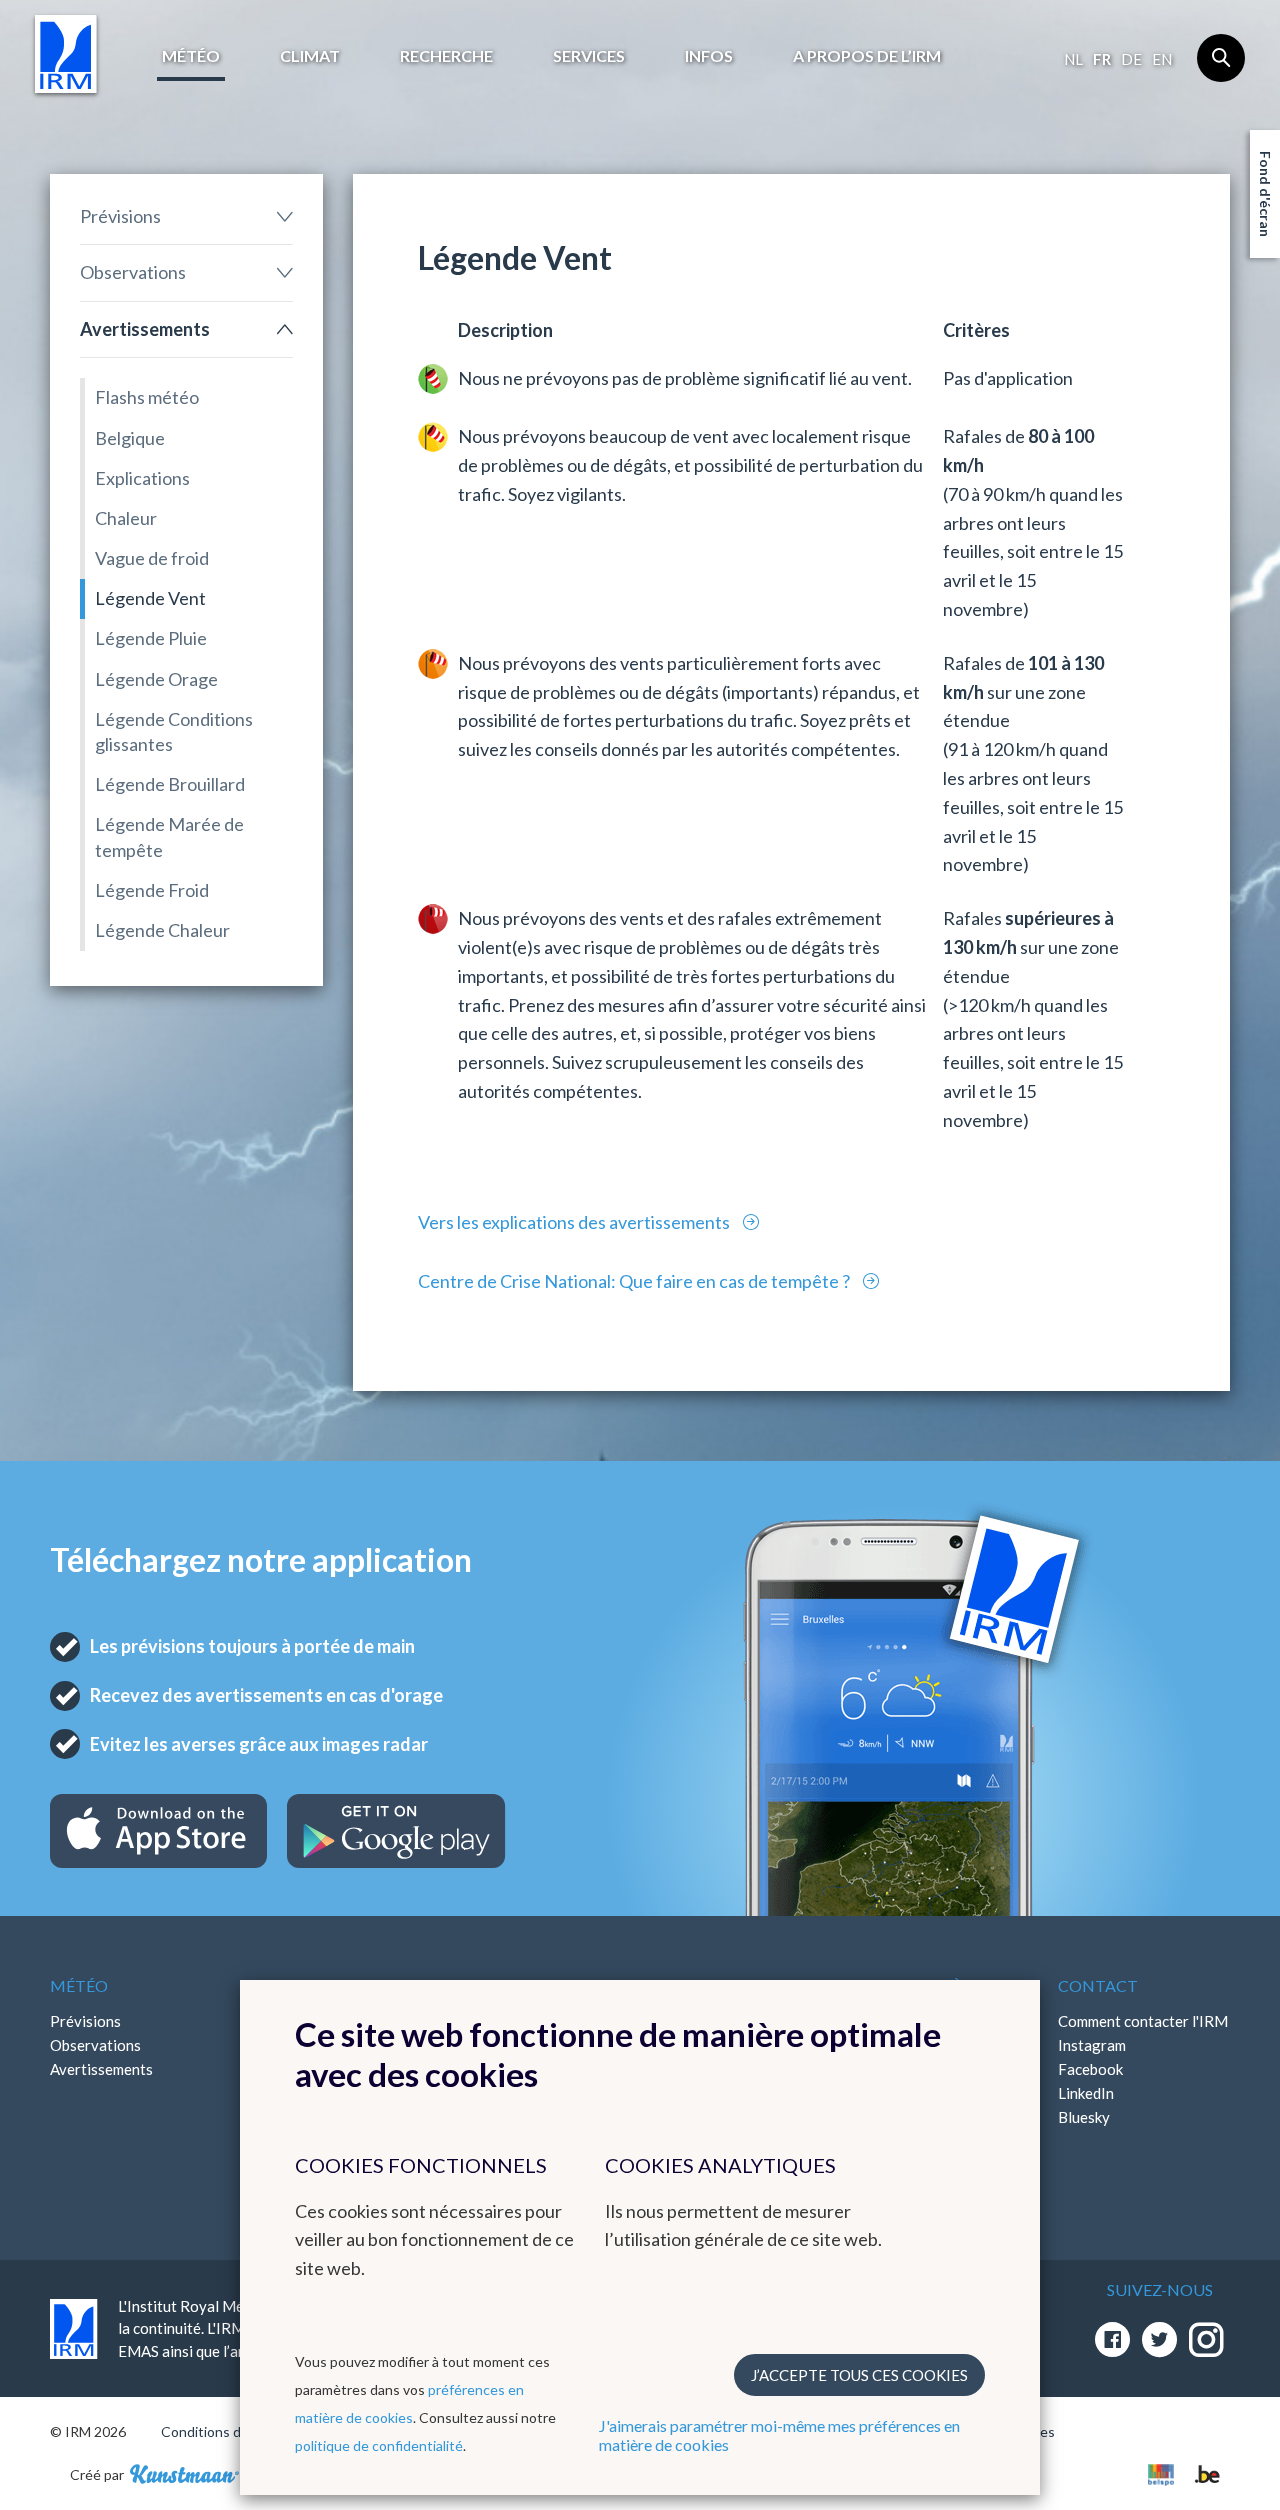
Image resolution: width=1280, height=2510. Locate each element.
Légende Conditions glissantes (174, 731)
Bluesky (1084, 2117)
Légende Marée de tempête (169, 836)
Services (589, 55)
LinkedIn (1086, 2093)
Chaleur (126, 518)
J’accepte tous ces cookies (859, 2375)
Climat (310, 55)
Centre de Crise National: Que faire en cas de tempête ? (635, 1281)
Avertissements (145, 329)
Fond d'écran (1265, 194)
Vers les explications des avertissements (575, 1222)
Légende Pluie (151, 638)
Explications (142, 478)
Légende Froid (152, 890)
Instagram (1092, 2045)
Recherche (446, 55)
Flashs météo (147, 397)
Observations (133, 272)
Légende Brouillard (170, 784)
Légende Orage (156, 679)
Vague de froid (152, 558)
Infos (709, 55)
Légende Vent (150, 598)
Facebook (1090, 2069)
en (1162, 59)
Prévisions (120, 216)
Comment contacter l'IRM (1143, 2021)
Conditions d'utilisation (233, 2431)
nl (1073, 59)
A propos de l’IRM (867, 55)
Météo (191, 55)
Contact (1098, 1985)
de (1131, 59)
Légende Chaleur (162, 930)
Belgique (130, 438)
